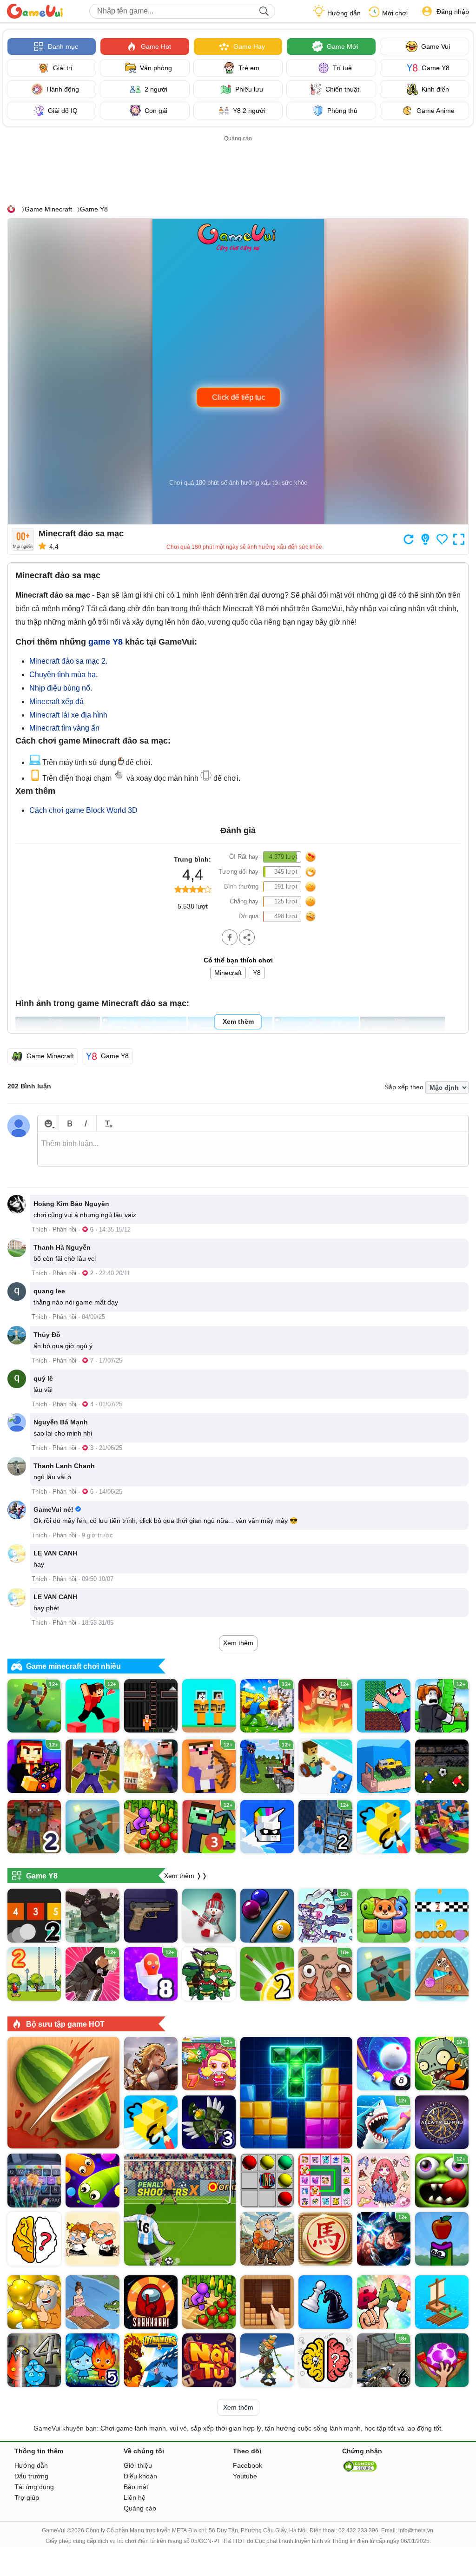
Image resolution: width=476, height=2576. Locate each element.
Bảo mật (136, 2487)
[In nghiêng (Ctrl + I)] (86, 1123)
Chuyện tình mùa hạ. (63, 675)
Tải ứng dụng (34, 2487)
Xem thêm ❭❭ (186, 1876)
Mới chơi (395, 13)
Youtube (245, 2476)
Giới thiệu (138, 2465)
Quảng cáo (140, 2508)
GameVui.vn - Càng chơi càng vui (35, 11)
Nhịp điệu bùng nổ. (61, 688)
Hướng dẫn (344, 13)
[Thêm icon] (48, 1123)
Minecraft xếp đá (56, 702)
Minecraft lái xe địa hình (68, 715)
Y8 (257, 973)
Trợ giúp (27, 2497)
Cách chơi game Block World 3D (83, 810)
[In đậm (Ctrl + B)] (69, 1123)
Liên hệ (135, 2497)
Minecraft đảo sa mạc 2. (68, 661)
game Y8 (106, 642)
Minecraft (228, 973)
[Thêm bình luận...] (253, 1149)
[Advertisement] (238, 165)
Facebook (248, 2465)
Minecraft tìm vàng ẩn (64, 728)
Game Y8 (94, 209)
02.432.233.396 (358, 2530)
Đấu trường (31, 2476)
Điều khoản (140, 2476)
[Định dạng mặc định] (107, 1123)
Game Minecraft (48, 209)
